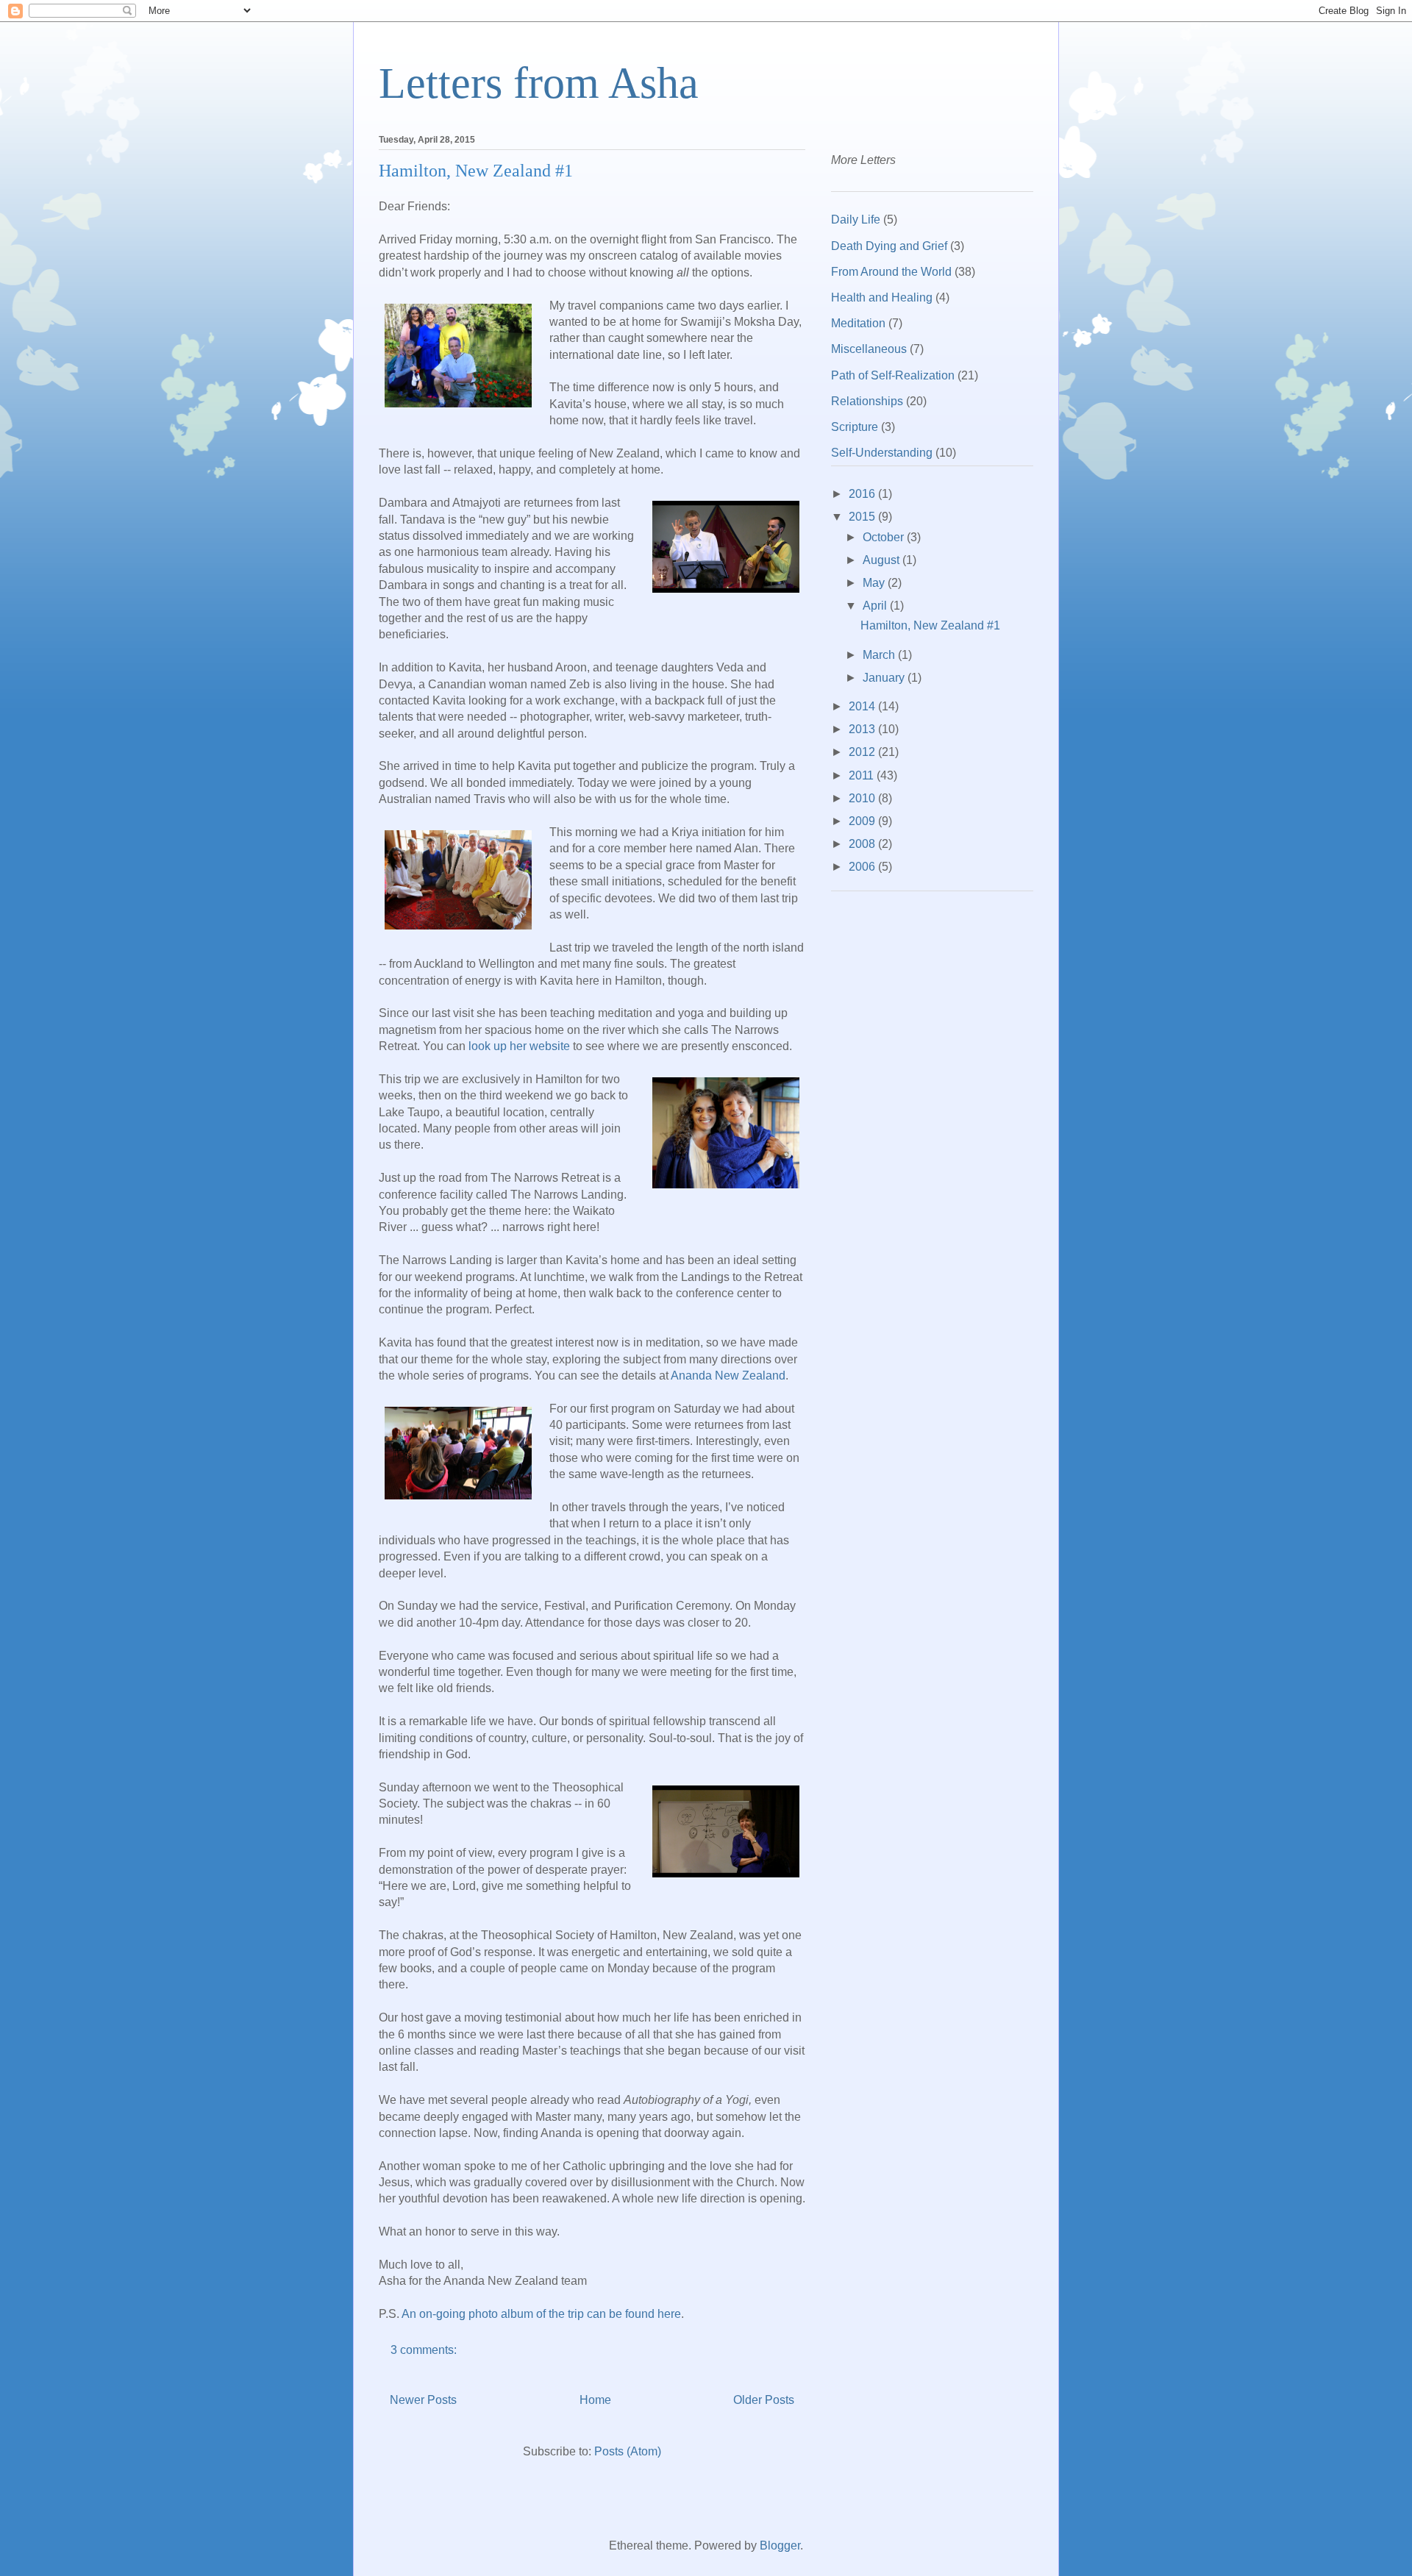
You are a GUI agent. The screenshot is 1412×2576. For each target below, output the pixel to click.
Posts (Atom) (628, 2451)
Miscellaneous (869, 349)
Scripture (855, 427)
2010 (863, 798)
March (880, 655)
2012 (863, 752)
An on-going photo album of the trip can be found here (541, 2314)
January (885, 678)
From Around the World (891, 272)
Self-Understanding (882, 453)
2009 (863, 821)
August (883, 560)
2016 (863, 494)
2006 (863, 867)
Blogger (780, 2545)
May (875, 583)
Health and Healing (882, 297)
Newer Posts (423, 2400)
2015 (863, 517)
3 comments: (425, 2350)
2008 (863, 844)
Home (595, 2400)
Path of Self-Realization (893, 375)
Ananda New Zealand (728, 1376)
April (876, 606)
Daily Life (856, 220)
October (885, 537)
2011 (863, 775)
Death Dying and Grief (889, 246)
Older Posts (764, 2400)
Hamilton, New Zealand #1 (476, 171)
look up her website (519, 1046)
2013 (863, 729)
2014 (863, 706)
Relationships (867, 401)
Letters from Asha (539, 83)
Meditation (858, 323)
